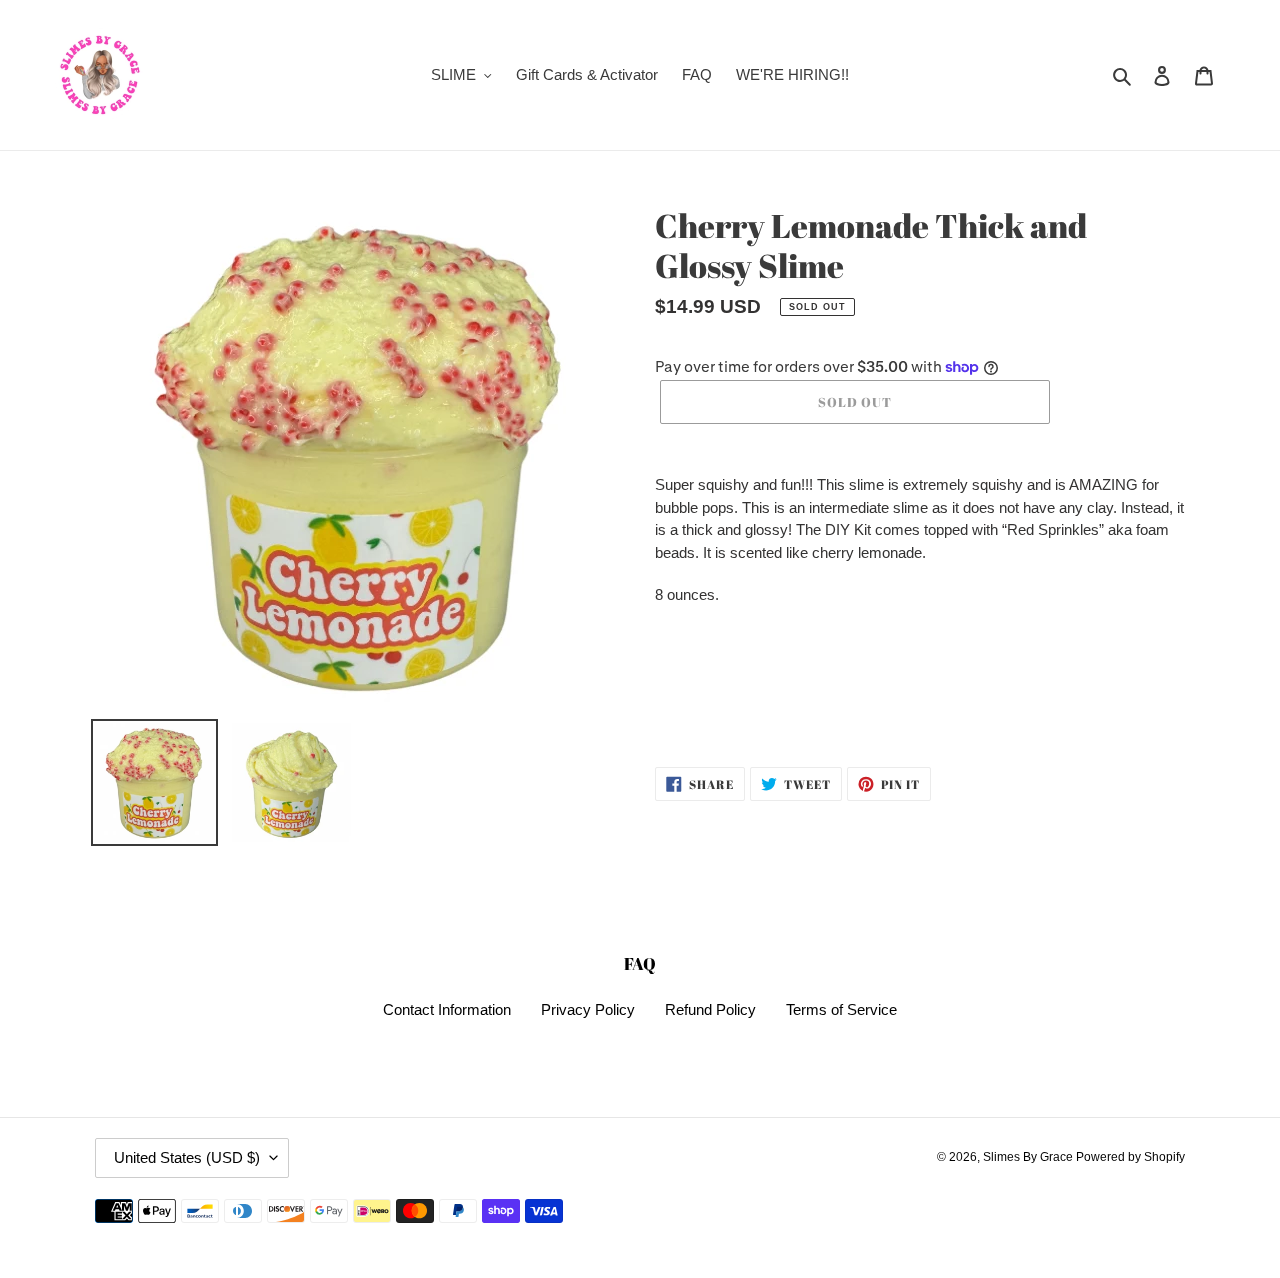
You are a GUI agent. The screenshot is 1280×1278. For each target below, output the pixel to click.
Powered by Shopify (1130, 1157)
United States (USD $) (187, 1157)
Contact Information (447, 1009)
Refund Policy (710, 1009)
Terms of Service (841, 1009)
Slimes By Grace (1029, 1157)
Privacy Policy (588, 1009)
